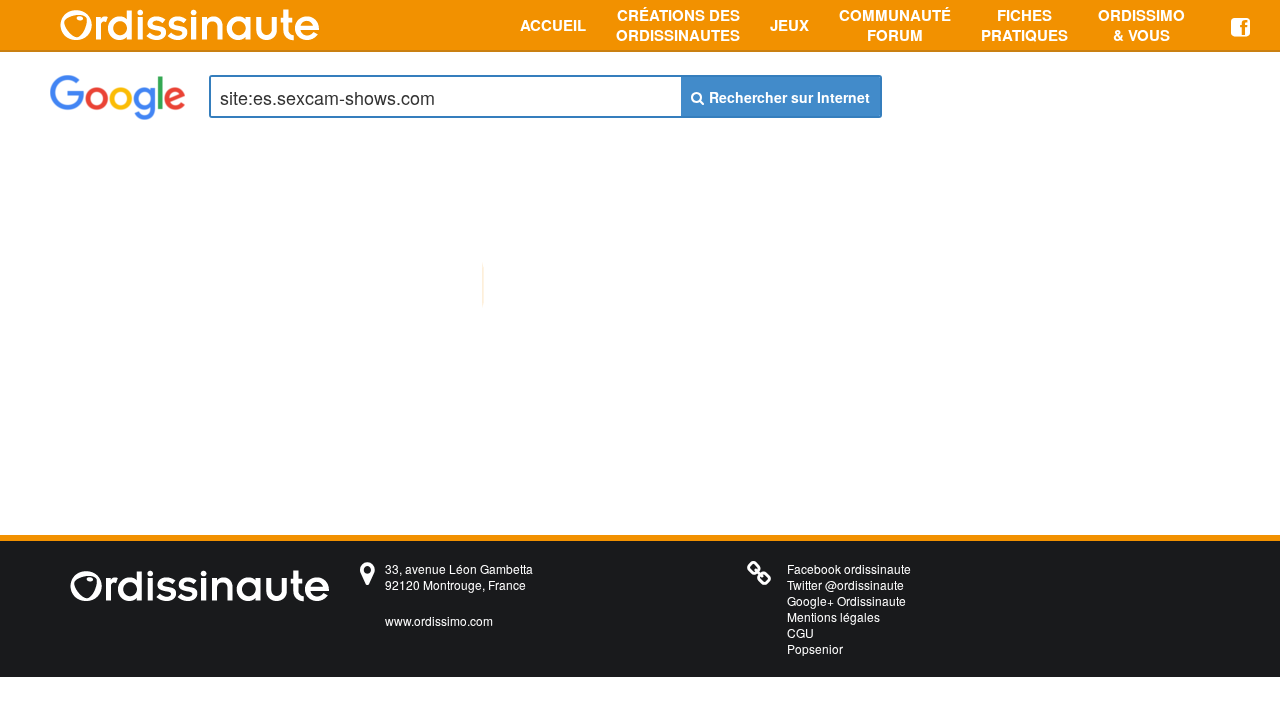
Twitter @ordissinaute (845, 584)
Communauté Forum (895, 25)
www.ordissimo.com (439, 620)
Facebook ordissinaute (849, 568)
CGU (800, 632)
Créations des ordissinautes (678, 25)
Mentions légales (833, 616)
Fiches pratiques (1024, 25)
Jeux (789, 25)
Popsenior (815, 648)
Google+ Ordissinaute (846, 600)
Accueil (553, 25)
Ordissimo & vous (1141, 25)
